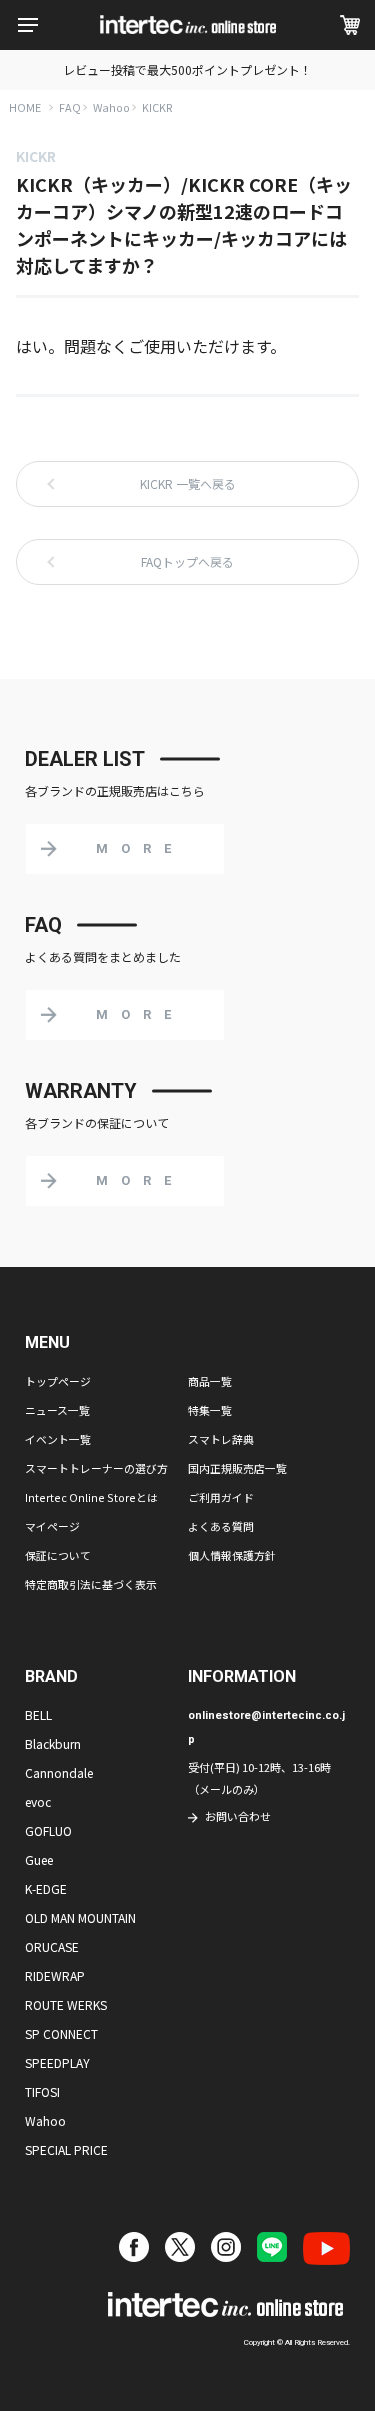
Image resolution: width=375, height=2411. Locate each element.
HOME (25, 107)
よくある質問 (221, 1526)
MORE (140, 848)
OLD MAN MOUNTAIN (80, 1917)
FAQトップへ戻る (187, 561)
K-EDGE (46, 1888)
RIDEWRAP (55, 1975)
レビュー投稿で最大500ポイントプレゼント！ (187, 69)
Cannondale (59, 1772)
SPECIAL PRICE (66, 2149)
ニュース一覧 (57, 1410)
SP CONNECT (61, 2033)
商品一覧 (210, 1381)
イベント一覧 (58, 1439)
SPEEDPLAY (57, 2062)
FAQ (70, 107)
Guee (39, 1859)
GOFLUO (48, 1830)
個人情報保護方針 (232, 1555)
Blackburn (53, 1743)
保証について (58, 1555)
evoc (38, 1801)
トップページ (58, 1381)
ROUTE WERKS (66, 2004)
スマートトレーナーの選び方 (96, 1468)
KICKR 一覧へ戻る (188, 483)
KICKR (157, 107)
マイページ (52, 1526)
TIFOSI (42, 2091)
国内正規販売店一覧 (237, 1468)
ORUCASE (52, 1946)
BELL (38, 1714)
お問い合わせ (238, 1816)
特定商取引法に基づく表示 (91, 1584)
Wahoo (111, 107)
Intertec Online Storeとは (91, 1497)
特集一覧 (210, 1410)
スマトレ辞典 (221, 1439)
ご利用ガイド (221, 1497)
